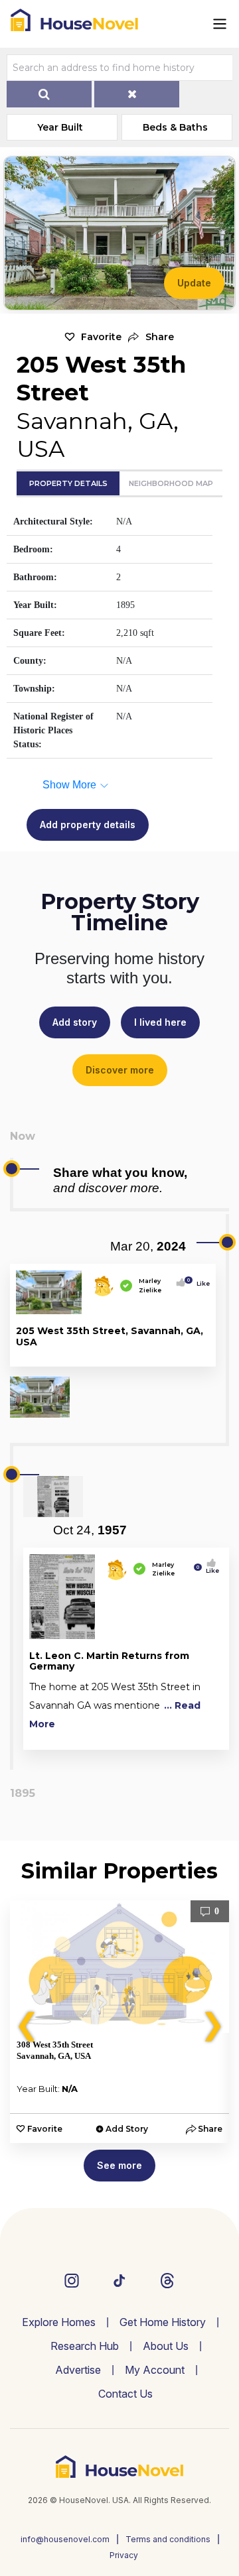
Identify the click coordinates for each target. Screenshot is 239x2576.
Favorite (101, 337)
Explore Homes (59, 2322)
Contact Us (125, 2394)
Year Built (60, 127)
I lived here (160, 1022)
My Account (155, 2370)
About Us (166, 2346)
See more (119, 2165)
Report (195, 1354)
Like (199, 1283)
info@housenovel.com (65, 2539)
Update (194, 283)
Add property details (88, 825)
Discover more (120, 1070)
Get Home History (163, 2322)
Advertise (78, 2370)
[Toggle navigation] (220, 24)
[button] (151, 337)
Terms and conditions (168, 2539)
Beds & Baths (175, 127)
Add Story (127, 2129)
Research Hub (85, 2346)
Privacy (124, 2555)
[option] (119, 2022)
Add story (75, 1022)
